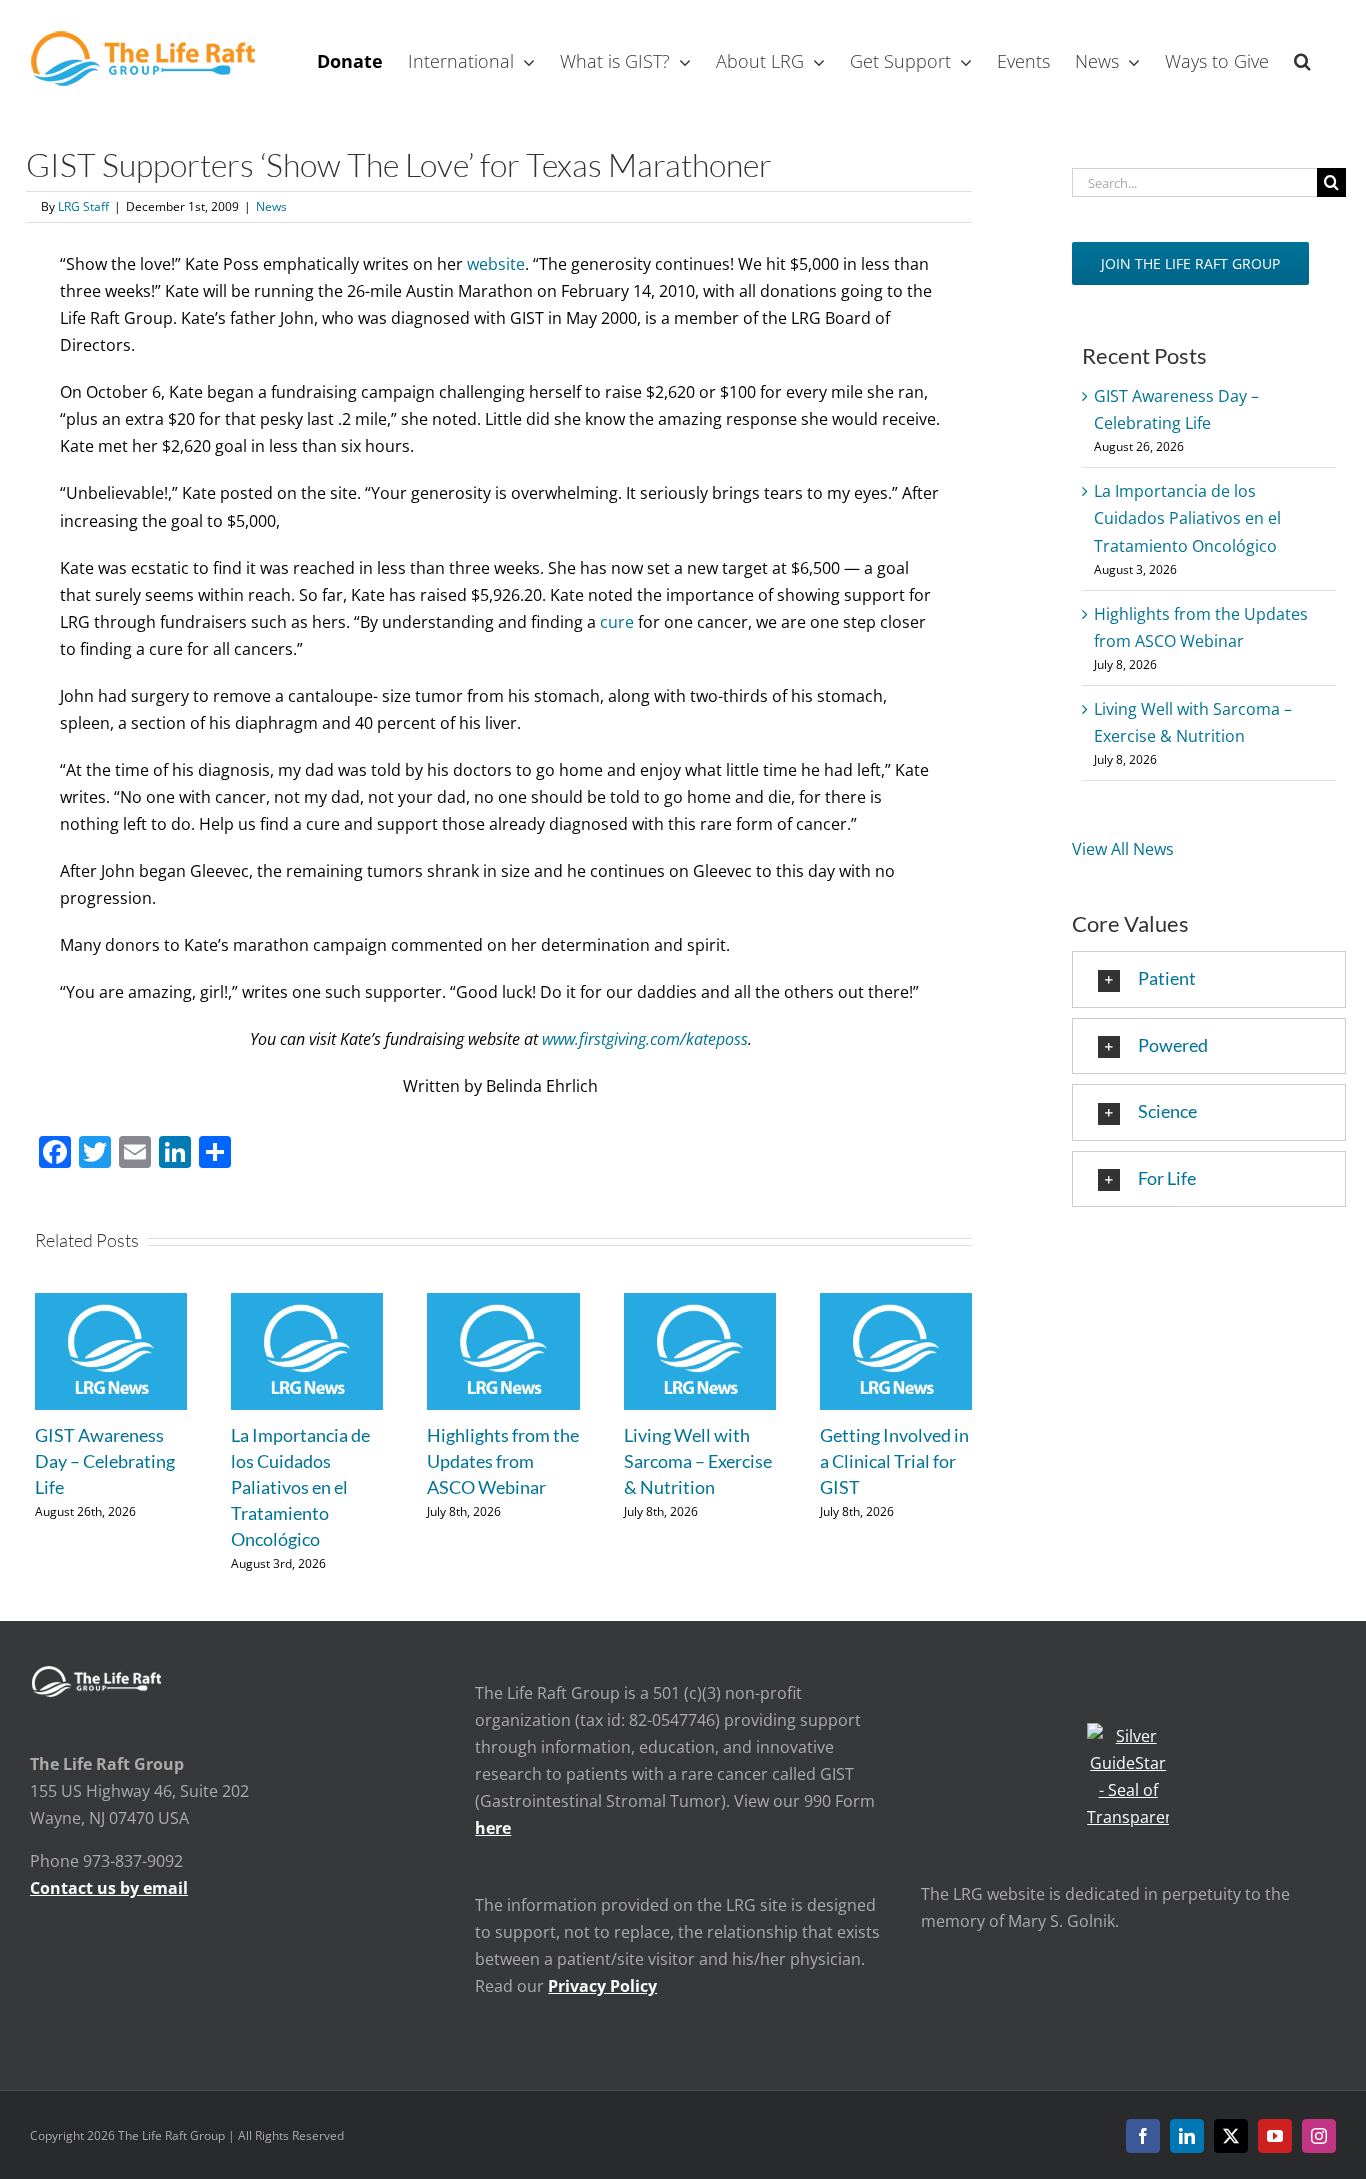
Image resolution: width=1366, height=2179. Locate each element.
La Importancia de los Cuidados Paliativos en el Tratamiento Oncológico (300, 1487)
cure (617, 622)
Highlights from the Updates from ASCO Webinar (503, 1461)
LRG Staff (83, 206)
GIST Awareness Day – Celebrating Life (105, 1461)
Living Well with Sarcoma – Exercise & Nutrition (698, 1461)
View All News (1123, 849)
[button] (1302, 59)
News (271, 206)
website (496, 264)
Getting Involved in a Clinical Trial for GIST (894, 1461)
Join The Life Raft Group (1190, 263)
